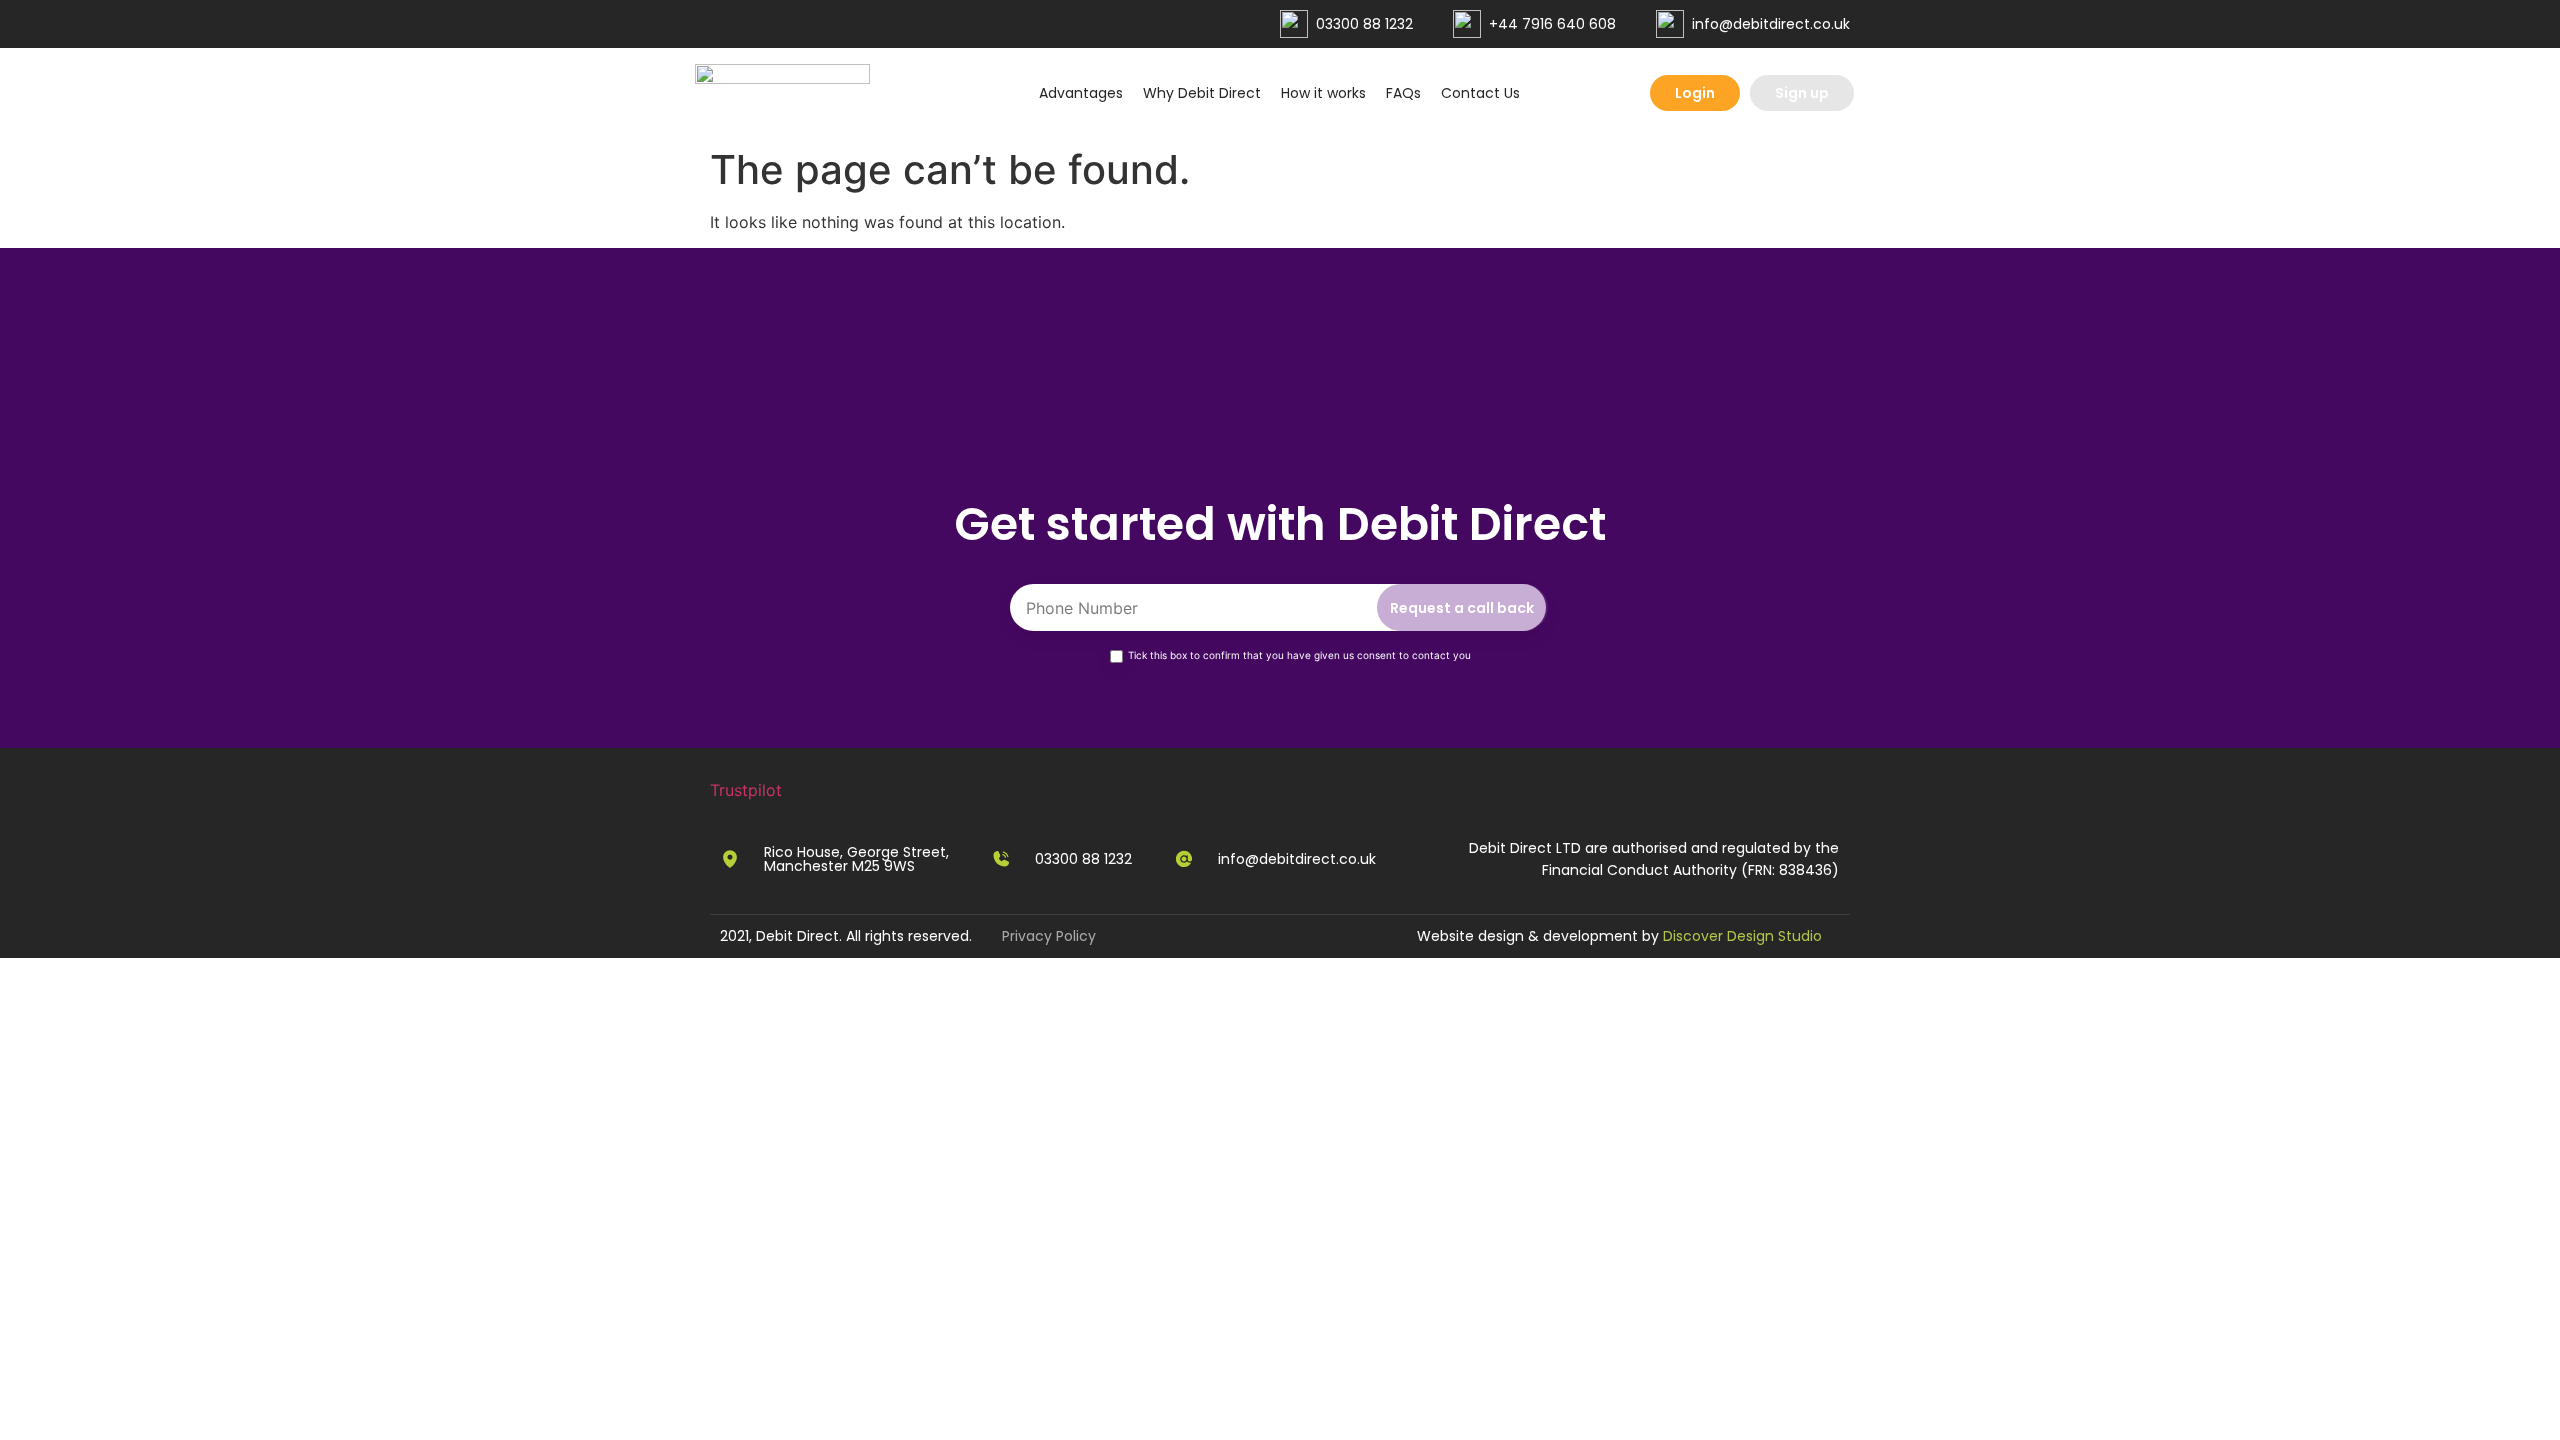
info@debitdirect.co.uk (1771, 24)
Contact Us (1480, 93)
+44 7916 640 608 (1552, 24)
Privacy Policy (1049, 936)
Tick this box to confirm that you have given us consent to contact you (1299, 655)
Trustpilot (746, 790)
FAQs (1403, 93)
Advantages (1081, 93)
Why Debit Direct (1202, 93)
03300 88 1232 (1364, 24)
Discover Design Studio (1742, 936)
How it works (1323, 93)
